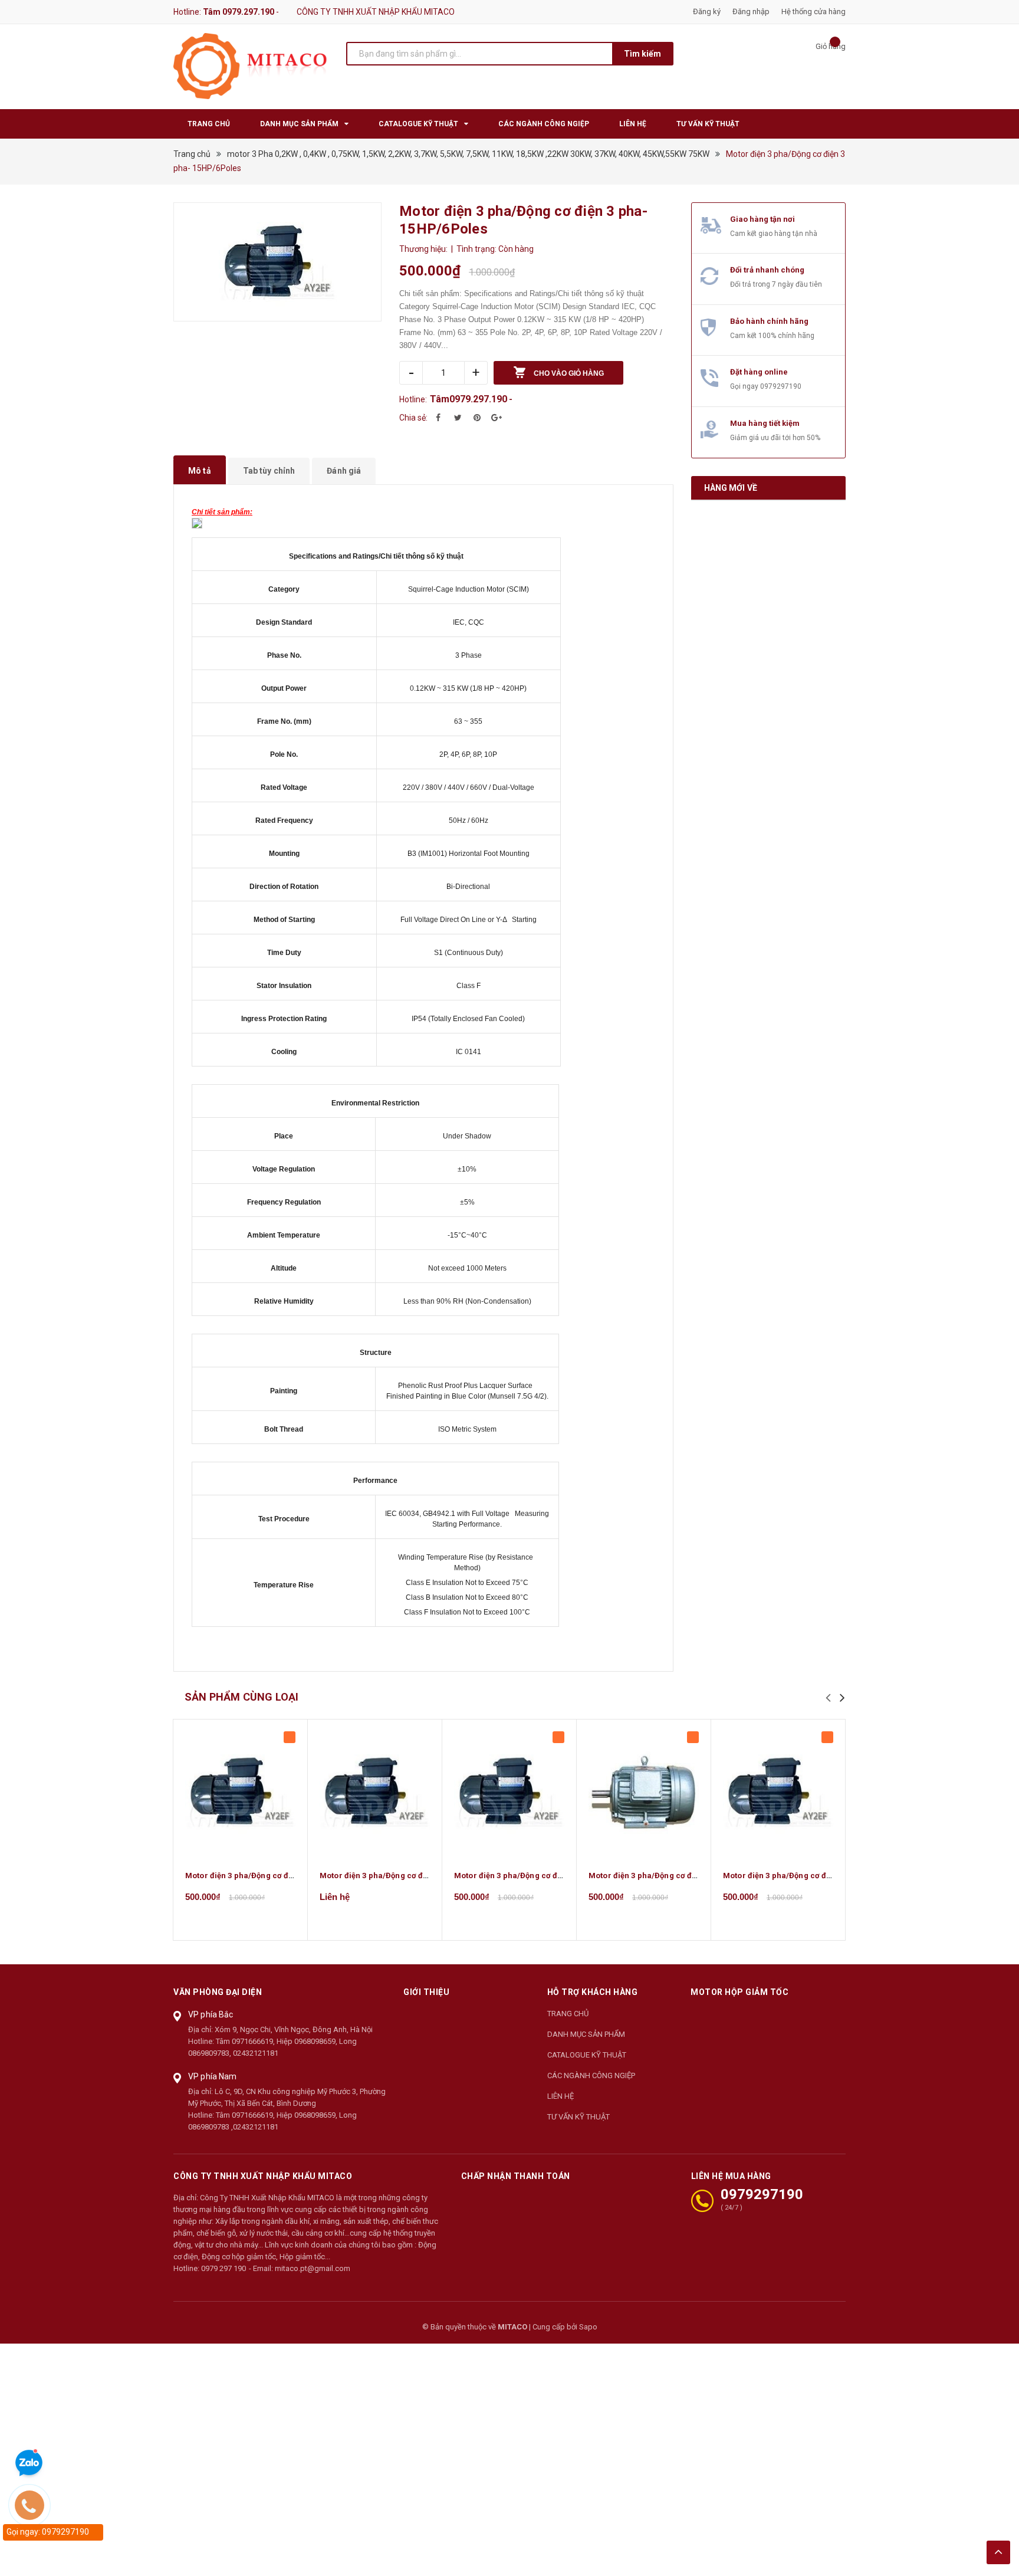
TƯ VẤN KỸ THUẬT (578, 2117)
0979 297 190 (223, 2268)
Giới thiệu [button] (426, 1992)
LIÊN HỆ (561, 2096)
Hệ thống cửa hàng (813, 12)
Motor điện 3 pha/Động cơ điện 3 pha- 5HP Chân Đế (819, 1876)
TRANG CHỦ (568, 2014)
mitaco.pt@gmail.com (313, 2268)
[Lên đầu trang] (998, 2552)
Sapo (588, 2327)
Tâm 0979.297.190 (239, 12)
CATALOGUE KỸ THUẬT (587, 2055)
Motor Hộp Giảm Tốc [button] (739, 1992)
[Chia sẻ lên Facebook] (438, 418)
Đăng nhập (751, 12)
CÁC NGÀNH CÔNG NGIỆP (591, 2075)
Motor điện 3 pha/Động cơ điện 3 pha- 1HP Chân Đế (684, 1876)
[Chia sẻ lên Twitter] (458, 418)
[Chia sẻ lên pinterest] (477, 418)
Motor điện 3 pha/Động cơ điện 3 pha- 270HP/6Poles (417, 1876)
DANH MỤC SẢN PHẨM (586, 2034)
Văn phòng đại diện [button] (218, 1992)
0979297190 (781, 386)
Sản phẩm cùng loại (241, 1697)
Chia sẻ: (413, 418)
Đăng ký (707, 12)
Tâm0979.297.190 (469, 399)
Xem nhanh (241, 1792)
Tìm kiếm (642, 54)
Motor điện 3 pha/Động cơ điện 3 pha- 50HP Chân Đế (552, 1876)
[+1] (497, 418)
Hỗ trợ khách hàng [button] (593, 1992)
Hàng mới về (731, 488)
